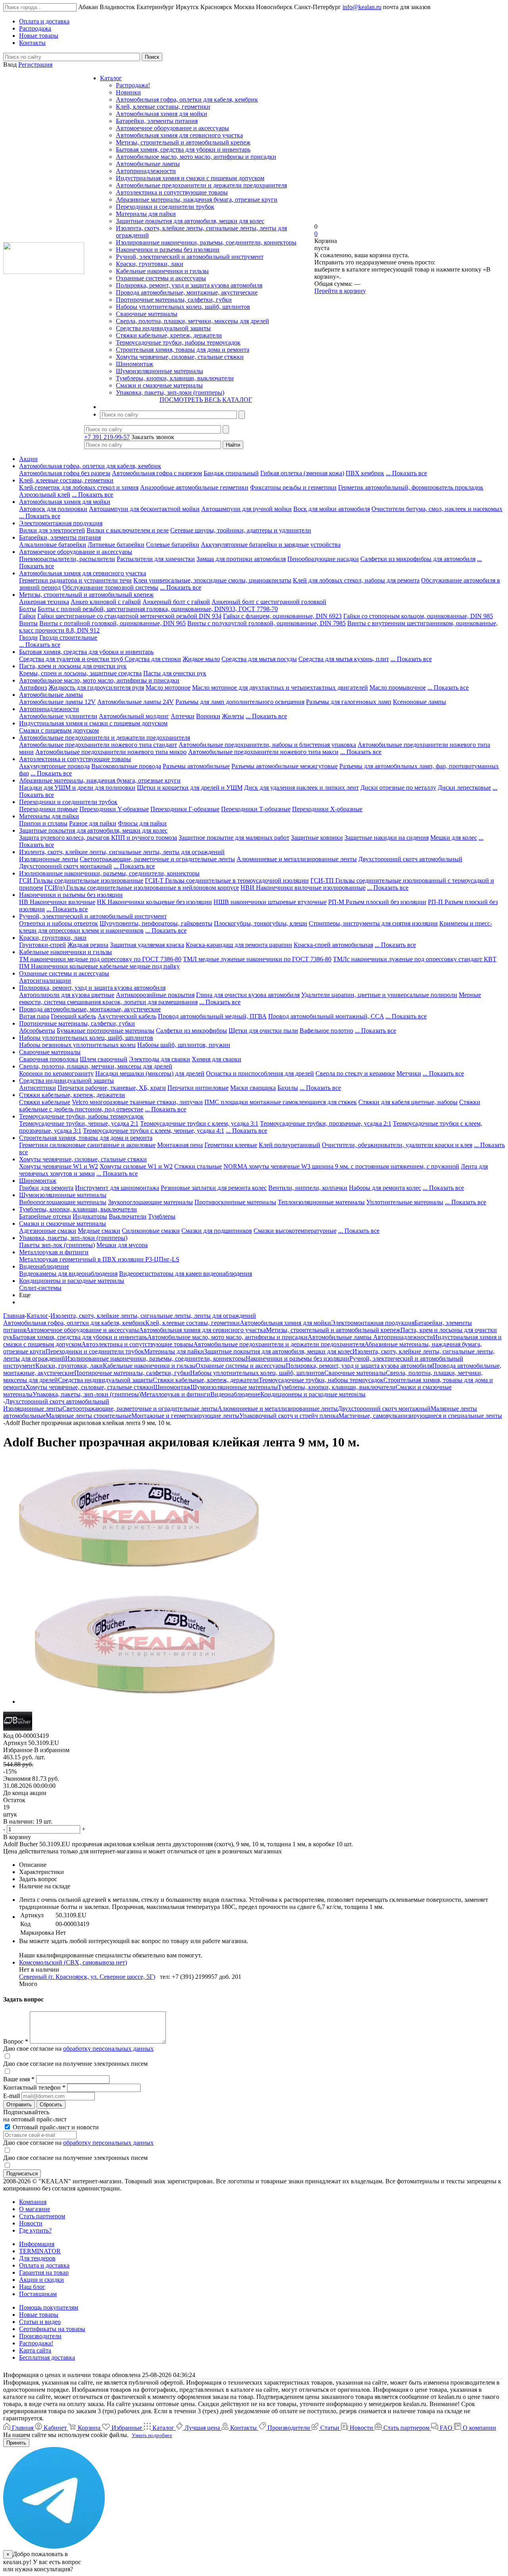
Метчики (409, 1073)
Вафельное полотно (326, 1031)
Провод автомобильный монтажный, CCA (326, 1016)
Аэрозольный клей (45, 495)
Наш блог (32, 2287)
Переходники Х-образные (327, 809)
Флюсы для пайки (142, 823)
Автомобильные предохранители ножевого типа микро (111, 752)
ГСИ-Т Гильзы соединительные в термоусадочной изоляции (227, 880)
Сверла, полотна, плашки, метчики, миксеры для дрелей (192, 321)
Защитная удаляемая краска (147, 945)
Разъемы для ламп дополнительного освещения (240, 702)
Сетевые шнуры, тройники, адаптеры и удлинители (241, 530)
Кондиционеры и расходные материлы (72, 1281)
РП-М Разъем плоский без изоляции (377, 902)
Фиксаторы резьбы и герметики (293, 487)
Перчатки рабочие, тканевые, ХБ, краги (112, 1088)
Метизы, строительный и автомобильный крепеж (183, 142)
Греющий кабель (73, 1016)
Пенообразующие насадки (323, 559)
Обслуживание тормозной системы (110, 587)
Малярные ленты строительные (89, 1416)
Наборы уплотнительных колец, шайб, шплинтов (183, 307)
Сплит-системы (40, 1288)
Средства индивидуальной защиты (163, 328)
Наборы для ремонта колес (385, 1188)
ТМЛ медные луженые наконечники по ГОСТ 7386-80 (257, 959)
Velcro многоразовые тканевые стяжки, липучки (137, 1102)
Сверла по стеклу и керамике (355, 1073)
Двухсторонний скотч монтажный (65, 866)
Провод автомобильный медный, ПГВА (212, 1016)
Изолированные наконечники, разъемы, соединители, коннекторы (206, 242)
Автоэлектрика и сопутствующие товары (172, 192)
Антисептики (38, 1088)
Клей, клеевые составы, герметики (163, 107)
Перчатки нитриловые (198, 1088)
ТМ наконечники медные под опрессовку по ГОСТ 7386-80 (100, 959)
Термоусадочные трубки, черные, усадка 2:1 (79, 1123)
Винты (28, 623)
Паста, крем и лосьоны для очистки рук (73, 666)
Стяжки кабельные (45, 1102)
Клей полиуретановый (290, 1145)
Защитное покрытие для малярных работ (234, 838)
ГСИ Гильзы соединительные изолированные (81, 880)
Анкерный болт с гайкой (176, 602)
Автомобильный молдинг (134, 716)
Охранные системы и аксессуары (161, 278)
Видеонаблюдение (44, 1266)
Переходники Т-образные (256, 809)
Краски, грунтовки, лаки (150, 264)
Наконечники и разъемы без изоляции (168, 250)
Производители (40, 2336)
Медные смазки (99, 1231)
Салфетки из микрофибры (191, 1031)
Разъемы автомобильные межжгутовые (285, 766)
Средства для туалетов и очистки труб (72, 659)
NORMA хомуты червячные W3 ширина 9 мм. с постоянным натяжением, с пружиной (341, 1166)
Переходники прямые (48, 809)
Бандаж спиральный (231, 473)
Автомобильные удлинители (58, 716)
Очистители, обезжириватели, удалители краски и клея (397, 1145)
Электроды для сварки (160, 1059)
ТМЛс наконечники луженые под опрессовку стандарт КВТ (415, 959)
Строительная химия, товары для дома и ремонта (183, 350)
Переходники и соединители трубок (165, 207)
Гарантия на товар (44, 2272)
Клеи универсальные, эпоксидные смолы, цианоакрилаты (212, 580)
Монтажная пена (180, 1145)
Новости (31, 2223)
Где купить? (35, 2230)
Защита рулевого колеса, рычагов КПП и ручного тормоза (98, 838)
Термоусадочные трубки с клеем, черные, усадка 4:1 (154, 1131)
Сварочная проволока (49, 1059)
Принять (16, 2443)
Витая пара (34, 1016)
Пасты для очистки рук (175, 673)
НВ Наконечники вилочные (57, 902)
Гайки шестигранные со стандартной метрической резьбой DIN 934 (129, 616)
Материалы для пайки (146, 214)
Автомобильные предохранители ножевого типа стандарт (98, 745)
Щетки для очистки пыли (263, 1031)
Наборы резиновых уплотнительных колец (77, 1045)
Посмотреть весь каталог (206, 400)
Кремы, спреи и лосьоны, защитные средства (80, 673)
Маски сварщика (253, 1088)
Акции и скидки (41, 2280)
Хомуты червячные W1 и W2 (59, 1166)
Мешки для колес (454, 838)
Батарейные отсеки (45, 1216)
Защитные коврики (317, 838)
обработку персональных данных (108, 2049)
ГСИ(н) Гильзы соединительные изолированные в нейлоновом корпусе (142, 888)
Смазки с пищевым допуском (59, 730)
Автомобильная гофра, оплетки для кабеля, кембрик (187, 99)
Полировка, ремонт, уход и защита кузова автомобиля (189, 285)
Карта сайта (35, 2350)
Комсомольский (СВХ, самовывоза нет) (73, 1962)
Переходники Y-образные (114, 809)
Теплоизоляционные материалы (321, 1202)
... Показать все (406, 473)
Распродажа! (133, 85)
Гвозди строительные (68, 637)
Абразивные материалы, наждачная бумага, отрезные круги (197, 200)
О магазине (35, 2209)
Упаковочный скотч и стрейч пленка (289, 1416)
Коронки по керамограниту (56, 1073)
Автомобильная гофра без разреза (65, 473)
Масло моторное (168, 687)
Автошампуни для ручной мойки (246, 509)
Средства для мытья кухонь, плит (344, 659)
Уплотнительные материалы (405, 1202)
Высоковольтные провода (126, 766)
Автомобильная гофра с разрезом (157, 473)
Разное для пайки (93, 823)
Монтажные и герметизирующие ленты (185, 1416)
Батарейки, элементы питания (157, 121)
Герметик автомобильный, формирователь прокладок (411, 487)
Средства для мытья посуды (259, 659)
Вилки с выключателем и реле (128, 530)
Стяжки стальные (198, 1166)
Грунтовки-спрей (42, 945)
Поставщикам (38, 2294)
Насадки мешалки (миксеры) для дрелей (150, 1073)
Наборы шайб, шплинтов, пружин (184, 1045)
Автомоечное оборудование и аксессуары (172, 128)
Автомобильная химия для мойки (162, 114)
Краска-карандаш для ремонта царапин (239, 945)
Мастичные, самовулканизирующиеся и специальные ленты (420, 1416)
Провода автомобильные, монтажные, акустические (187, 292)
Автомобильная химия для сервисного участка (179, 135)
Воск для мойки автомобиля (332, 509)
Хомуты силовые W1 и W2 (136, 1166)
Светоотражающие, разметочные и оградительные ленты (157, 859)
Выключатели (128, 1216)
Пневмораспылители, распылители (67, 559)
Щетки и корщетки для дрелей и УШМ (190, 788)
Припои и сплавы (43, 823)
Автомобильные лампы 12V (57, 702)
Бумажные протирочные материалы (106, 1031)
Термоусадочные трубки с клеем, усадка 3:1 (199, 1123)
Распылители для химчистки (156, 559)
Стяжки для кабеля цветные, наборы (408, 1102)
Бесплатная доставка (47, 2357)
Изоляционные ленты (49, 859)
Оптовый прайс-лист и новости (55, 2127)
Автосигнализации (45, 980)
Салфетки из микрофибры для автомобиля (418, 559)
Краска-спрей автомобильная (333, 945)
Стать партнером (42, 2216)
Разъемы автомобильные (196, 766)
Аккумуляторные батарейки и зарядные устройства (271, 545)
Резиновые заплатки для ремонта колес (214, 1188)
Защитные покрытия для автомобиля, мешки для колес (190, 221)
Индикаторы (90, 1216)
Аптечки (183, 716)
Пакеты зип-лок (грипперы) (57, 1245)
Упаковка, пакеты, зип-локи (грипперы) (170, 392)
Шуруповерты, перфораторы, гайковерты (156, 923)
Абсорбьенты (37, 1031)
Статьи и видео (40, 2322)
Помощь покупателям (49, 2307)
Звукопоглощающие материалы (150, 1202)
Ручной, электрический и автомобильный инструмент (190, 257)
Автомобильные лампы (148, 164)
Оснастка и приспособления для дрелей (260, 1073)
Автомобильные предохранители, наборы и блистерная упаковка (267, 745)
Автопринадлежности (146, 171)
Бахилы (288, 1088)
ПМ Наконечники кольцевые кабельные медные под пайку (99, 966)
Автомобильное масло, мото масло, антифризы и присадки (196, 157)
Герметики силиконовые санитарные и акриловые (87, 1145)
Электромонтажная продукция (61, 523)
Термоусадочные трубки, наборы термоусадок (178, 342)
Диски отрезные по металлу (398, 788)
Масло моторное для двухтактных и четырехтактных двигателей (280, 687)
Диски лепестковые (464, 788)
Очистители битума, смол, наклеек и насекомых (437, 509)
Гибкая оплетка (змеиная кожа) (302, 473)
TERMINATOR (40, 2251)
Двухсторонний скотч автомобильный (410, 859)
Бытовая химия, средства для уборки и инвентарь (183, 149)
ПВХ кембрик (365, 473)
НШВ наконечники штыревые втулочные (270, 902)
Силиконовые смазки (151, 1231)
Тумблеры (162, 1216)
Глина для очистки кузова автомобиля (248, 995)
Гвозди (28, 637)
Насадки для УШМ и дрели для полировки (77, 788)
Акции (28, 459)
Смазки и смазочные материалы (159, 385)
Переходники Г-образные (185, 809)
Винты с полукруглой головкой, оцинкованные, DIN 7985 (267, 623)
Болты (28, 609)
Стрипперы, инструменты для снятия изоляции (373, 923)
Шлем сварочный (104, 1059)
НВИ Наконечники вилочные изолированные (303, 888)
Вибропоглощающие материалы (63, 1202)
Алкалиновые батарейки (53, 545)
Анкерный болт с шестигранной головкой (269, 602)
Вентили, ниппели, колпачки (308, 1188)
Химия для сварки (216, 1059)
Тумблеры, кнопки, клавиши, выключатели (175, 378)
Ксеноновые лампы (419, 702)
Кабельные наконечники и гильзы (162, 271)
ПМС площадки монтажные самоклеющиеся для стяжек (281, 1102)
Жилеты (233, 716)
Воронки (208, 716)
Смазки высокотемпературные (295, 1231)
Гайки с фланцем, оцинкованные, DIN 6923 (282, 616)
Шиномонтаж (135, 364)
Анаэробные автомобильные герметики (194, 487)
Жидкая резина (88, 945)
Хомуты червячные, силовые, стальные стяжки (180, 357)
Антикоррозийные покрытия (155, 995)
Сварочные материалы (147, 314)
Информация (37, 2244)
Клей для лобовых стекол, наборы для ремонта (356, 580)
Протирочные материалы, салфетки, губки (174, 300)
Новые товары (39, 2315)
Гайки (27, 616)
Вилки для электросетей (52, 530)
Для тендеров (37, 2258)
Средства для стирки (153, 659)
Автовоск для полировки (53, 509)
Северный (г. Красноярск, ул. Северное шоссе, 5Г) (87, 1977)
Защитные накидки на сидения (387, 838)
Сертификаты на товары (52, 2329)
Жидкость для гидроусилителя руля (96, 687)
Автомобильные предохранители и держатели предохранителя (201, 185)
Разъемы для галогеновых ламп (349, 702)
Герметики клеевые (231, 1145)
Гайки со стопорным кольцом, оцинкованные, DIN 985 (418, 616)
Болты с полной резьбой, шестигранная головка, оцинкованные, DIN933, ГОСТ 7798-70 (158, 609)
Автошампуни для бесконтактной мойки (144, 509)
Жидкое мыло (201, 659)
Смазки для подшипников (217, 1231)
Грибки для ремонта (46, 1188)
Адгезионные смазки (48, 1231)
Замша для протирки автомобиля (241, 559)
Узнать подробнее (152, 2435)
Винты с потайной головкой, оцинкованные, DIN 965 (113, 623)
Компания (33, 2202)
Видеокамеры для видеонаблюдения (68, 1274)
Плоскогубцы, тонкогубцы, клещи (261, 923)
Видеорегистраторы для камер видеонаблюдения (186, 1274)
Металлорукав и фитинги (54, 1252)
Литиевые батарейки (116, 545)
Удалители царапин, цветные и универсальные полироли (379, 995)
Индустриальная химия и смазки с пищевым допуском (190, 178)
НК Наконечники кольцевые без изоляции (154, 902)
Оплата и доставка (44, 2265)
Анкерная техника (44, 602)
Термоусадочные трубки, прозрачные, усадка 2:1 (326, 1123)
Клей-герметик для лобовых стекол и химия (79, 487)
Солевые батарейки (173, 545)
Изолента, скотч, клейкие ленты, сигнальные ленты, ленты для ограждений (122, 852)
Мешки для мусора (122, 1245)
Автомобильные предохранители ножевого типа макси (263, 752)
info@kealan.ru (362, 7)
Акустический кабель (127, 1016)
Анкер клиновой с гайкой (106, 602)
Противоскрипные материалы (235, 1202)
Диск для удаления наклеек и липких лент (301, 788)
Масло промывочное (398, 687)
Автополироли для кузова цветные (67, 995)
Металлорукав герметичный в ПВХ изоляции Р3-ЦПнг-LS (99, 1259)
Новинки (128, 92)
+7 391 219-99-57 (107, 437)
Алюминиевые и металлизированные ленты (297, 859)
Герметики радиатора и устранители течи (75, 580)
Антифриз (33, 687)
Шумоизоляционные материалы (160, 371)
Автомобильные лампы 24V (136, 702)
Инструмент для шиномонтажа (117, 1188)
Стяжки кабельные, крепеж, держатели (169, 335)
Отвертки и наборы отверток (59, 923)
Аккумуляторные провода (54, 766)
